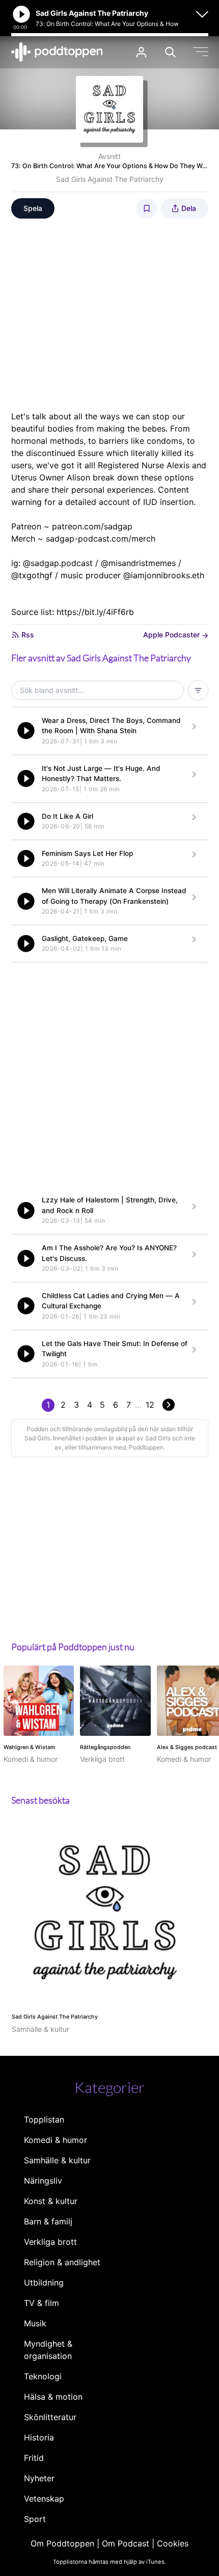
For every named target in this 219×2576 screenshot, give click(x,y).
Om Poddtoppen (62, 2543)
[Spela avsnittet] (26, 731)
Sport (35, 2519)
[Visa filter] (198, 690)
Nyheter (39, 2478)
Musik (35, 2323)
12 (150, 1405)
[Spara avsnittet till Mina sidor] (147, 208)
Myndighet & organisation (48, 2350)
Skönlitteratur (50, 2417)
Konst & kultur (51, 2201)
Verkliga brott (50, 2242)
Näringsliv (43, 2181)
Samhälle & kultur (57, 2160)
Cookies (173, 2543)
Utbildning (44, 2283)
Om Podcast (126, 2543)
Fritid (34, 2458)
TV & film (42, 2303)
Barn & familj (48, 2221)
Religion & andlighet (62, 2262)
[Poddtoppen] (57, 52)
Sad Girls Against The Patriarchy (110, 179)
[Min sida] (141, 52)
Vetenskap (44, 2499)
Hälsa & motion (53, 2397)
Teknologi (43, 2376)
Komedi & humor (56, 2140)
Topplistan (44, 2119)
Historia (39, 2437)
